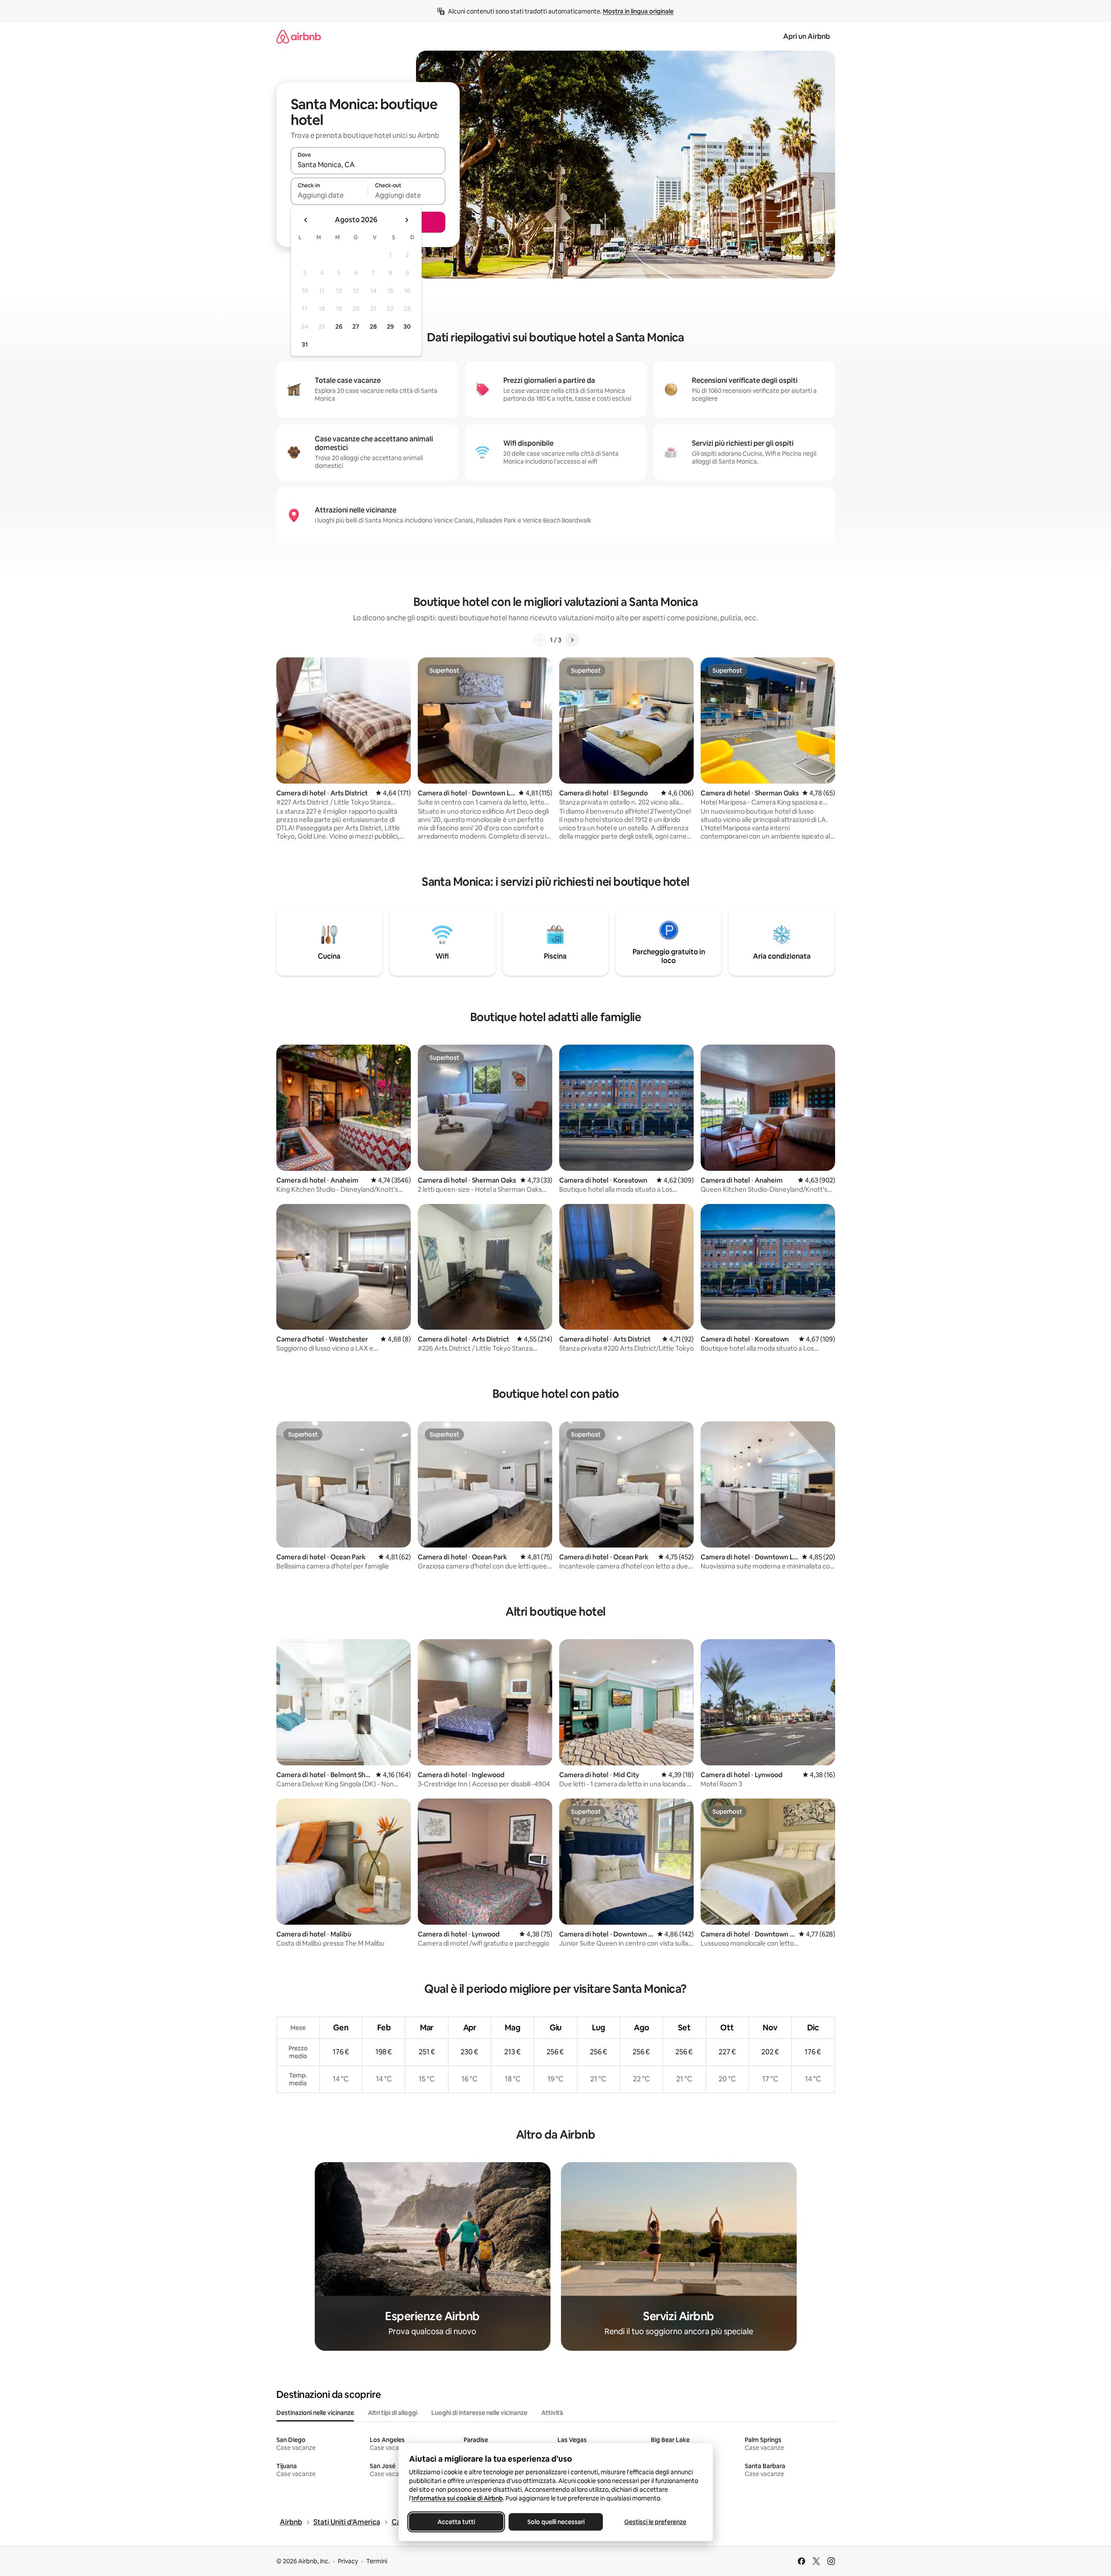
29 (390, 327)
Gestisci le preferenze (655, 2522)
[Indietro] (540, 640)
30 (407, 327)
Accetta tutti (456, 2522)
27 (356, 327)
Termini (377, 2561)
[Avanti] (572, 640)
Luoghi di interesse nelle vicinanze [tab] (479, 2413)
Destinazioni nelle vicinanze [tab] (315, 2413)
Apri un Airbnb (807, 36)
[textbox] (329, 195)
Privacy (348, 2561)
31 (305, 344)
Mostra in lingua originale (638, 11)
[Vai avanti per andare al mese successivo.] (406, 220)
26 (339, 327)
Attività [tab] (552, 2413)
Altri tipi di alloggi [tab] (393, 2413)
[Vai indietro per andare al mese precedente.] (306, 220)
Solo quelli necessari (555, 2522)
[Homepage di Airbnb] (299, 36)
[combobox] (368, 165)
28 (373, 327)
